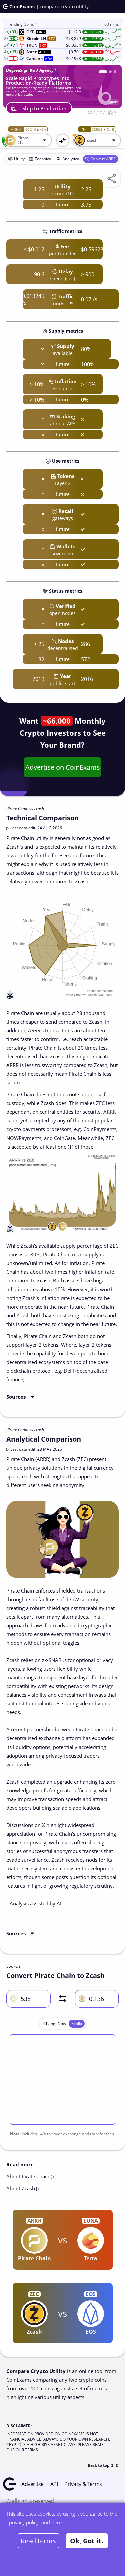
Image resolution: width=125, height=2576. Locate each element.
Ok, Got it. (87, 2541)
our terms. (27, 2450)
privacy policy (24, 2522)
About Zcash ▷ (23, 2188)
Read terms (38, 2541)
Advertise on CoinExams (63, 767)
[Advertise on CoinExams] (115, 72)
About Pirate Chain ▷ (30, 2176)
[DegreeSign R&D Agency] (100, 72)
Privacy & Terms (83, 2484)
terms (59, 2522)
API (54, 2484)
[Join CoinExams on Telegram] (108, 72)
